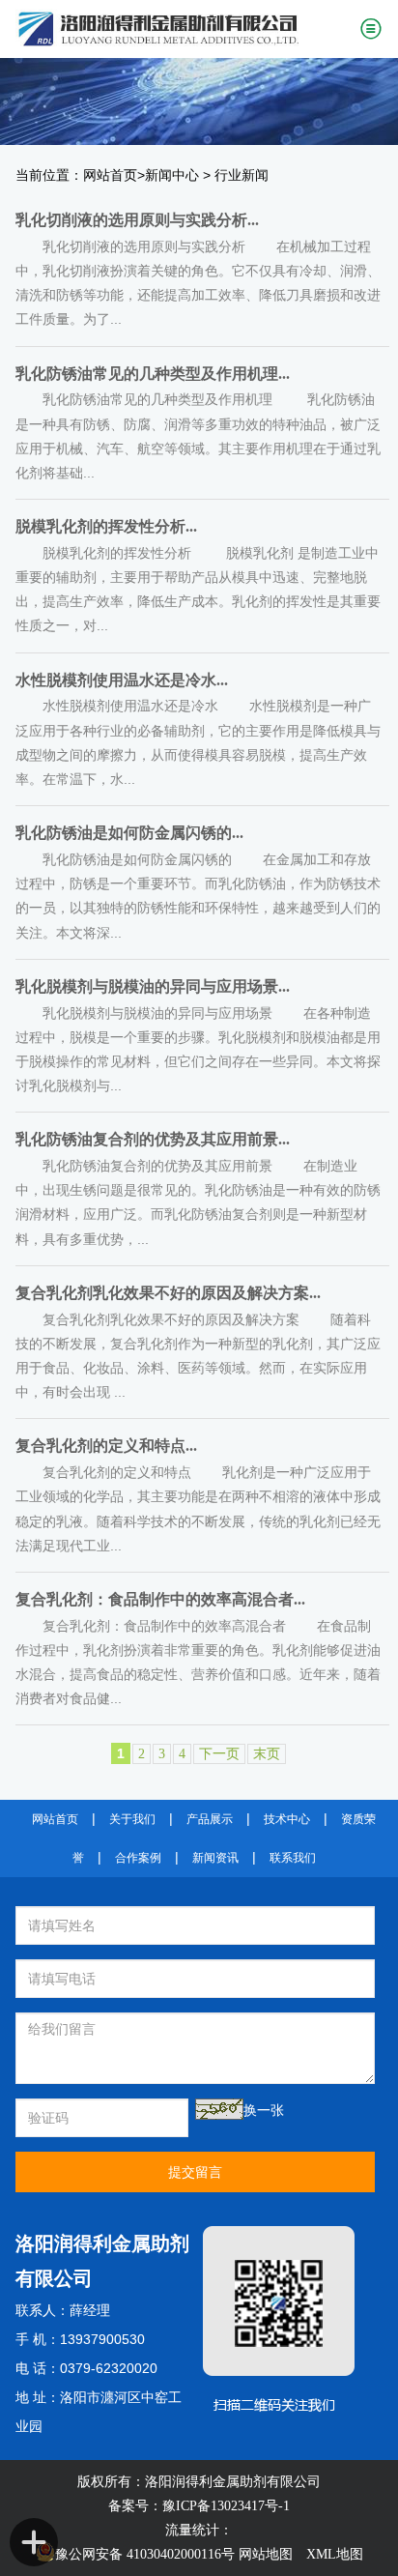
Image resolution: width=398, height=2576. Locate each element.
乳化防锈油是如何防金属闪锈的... (129, 833)
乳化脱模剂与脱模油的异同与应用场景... (153, 986)
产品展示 (210, 1819)
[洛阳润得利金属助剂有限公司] (180, 29)
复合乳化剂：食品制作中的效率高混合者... (160, 1599)
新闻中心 (172, 175)
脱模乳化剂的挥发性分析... (106, 526)
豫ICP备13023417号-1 (226, 2506)
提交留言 (195, 2172)
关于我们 (132, 1819)
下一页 (219, 1754)
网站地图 (266, 2554)
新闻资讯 (215, 1858)
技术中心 (287, 1819)
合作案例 (138, 1858)
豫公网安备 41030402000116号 (145, 2554)
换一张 (264, 2111)
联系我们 (293, 1858)
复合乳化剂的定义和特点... (106, 1446)
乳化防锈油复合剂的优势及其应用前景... (153, 1139)
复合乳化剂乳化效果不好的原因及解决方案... (168, 1293)
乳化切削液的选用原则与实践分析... (137, 220)
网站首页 (110, 175)
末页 (267, 1754)
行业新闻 (242, 175)
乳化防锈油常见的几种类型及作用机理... (153, 374)
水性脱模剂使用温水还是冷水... (122, 680)
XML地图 (335, 2554)
